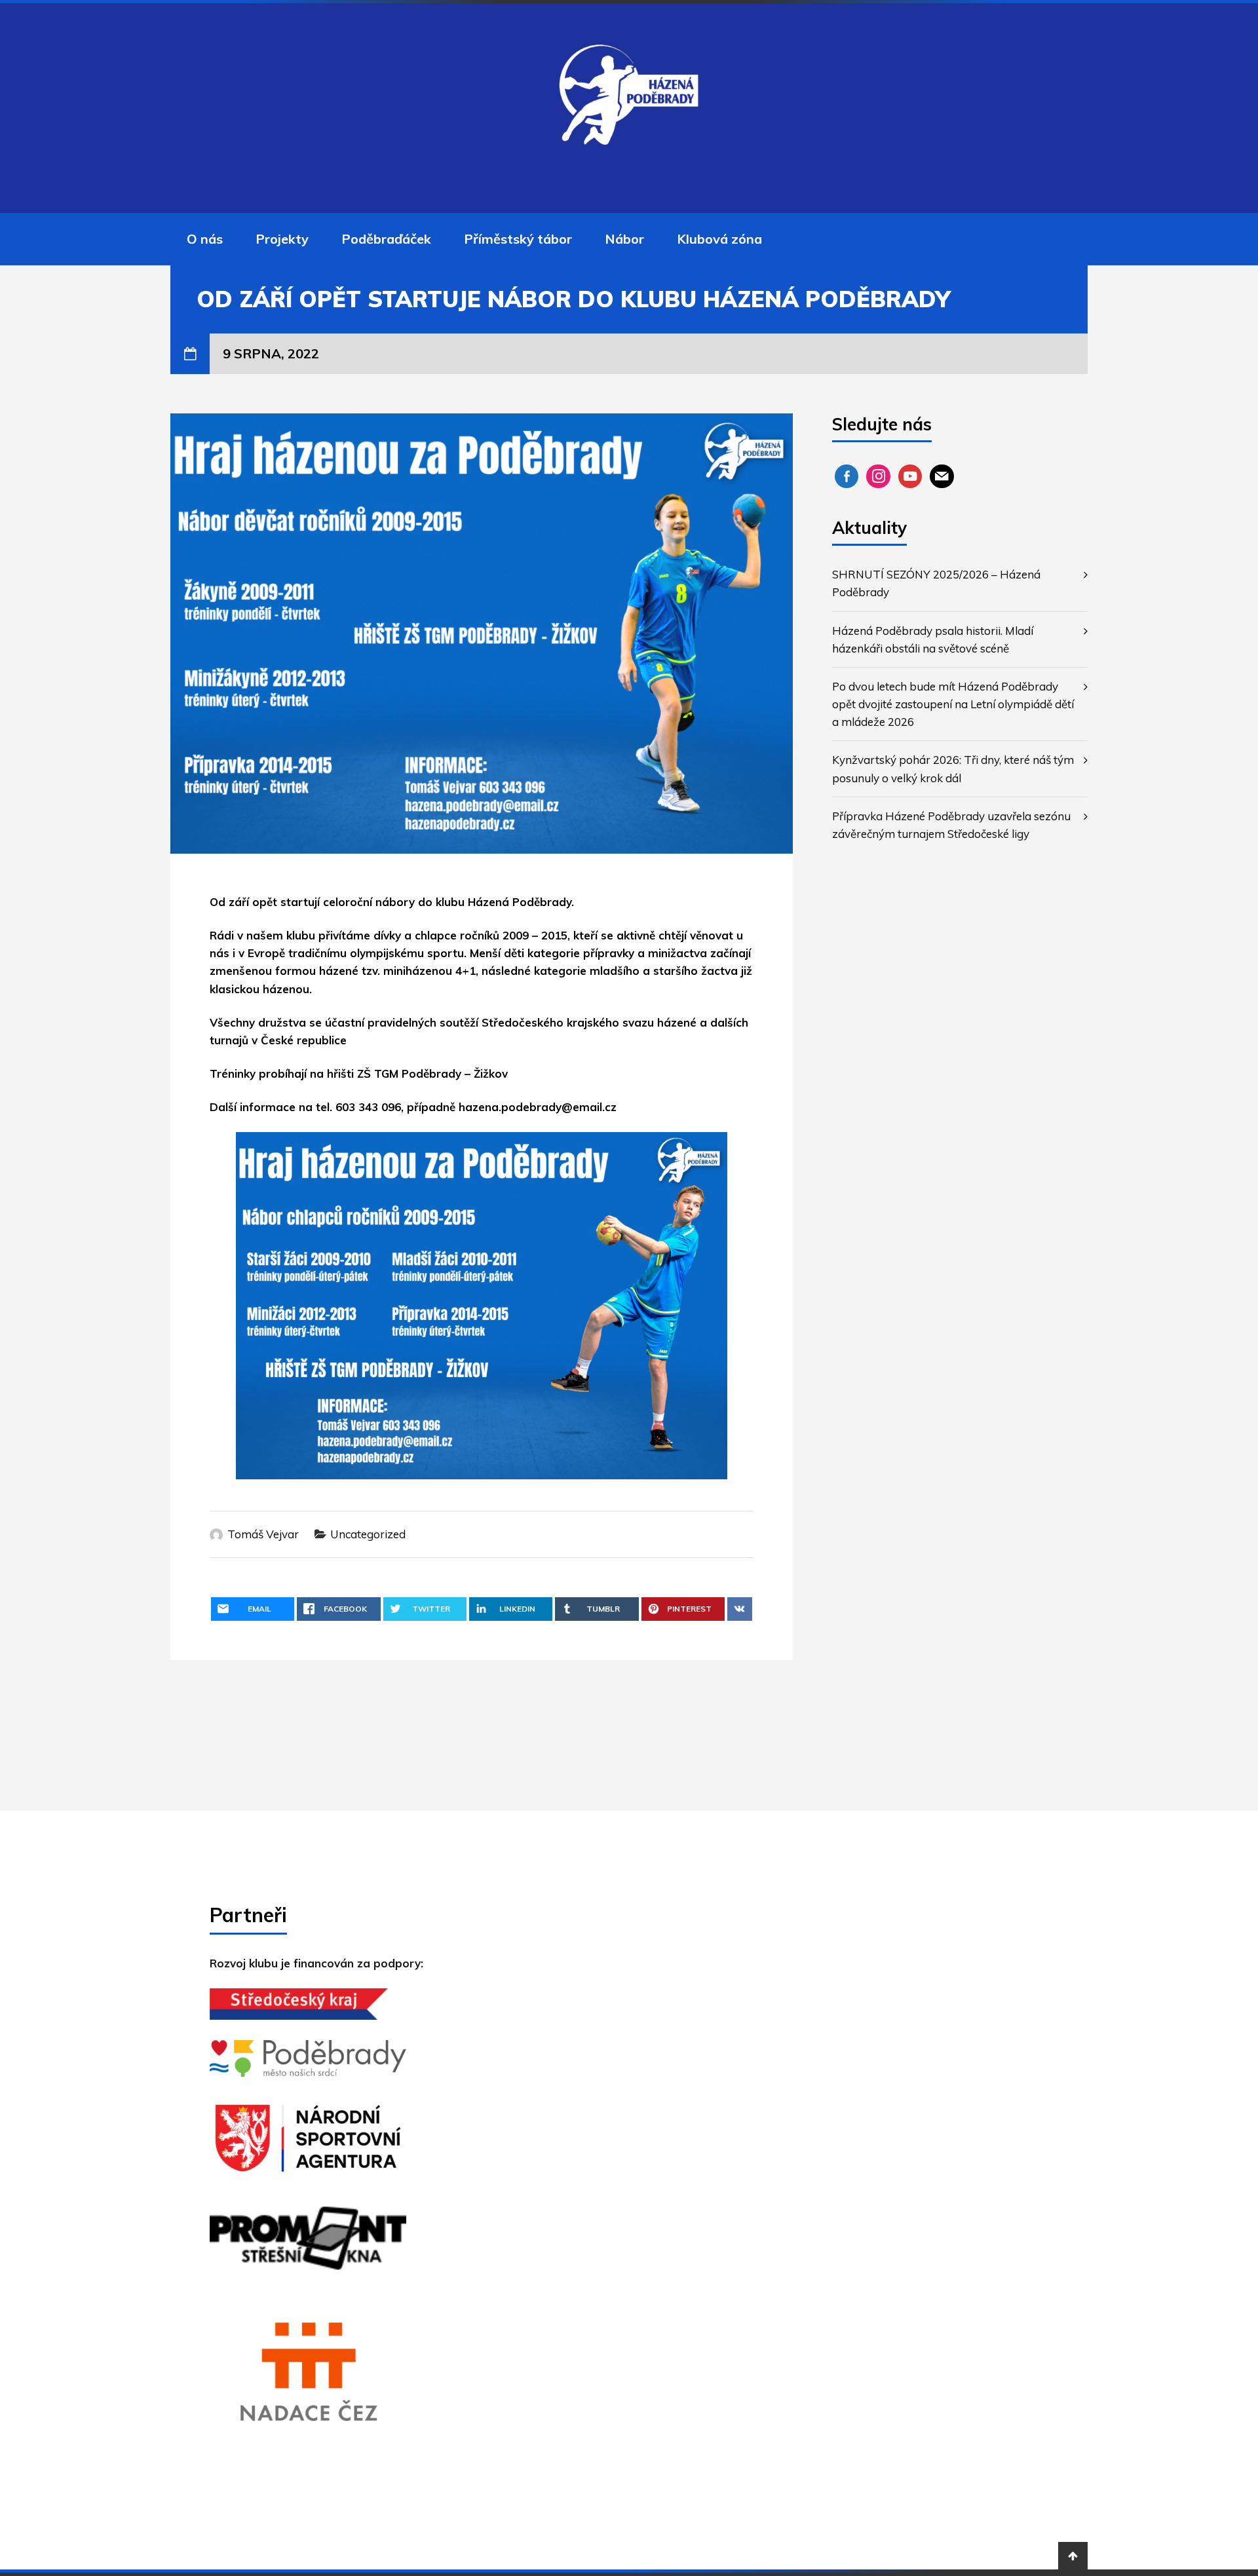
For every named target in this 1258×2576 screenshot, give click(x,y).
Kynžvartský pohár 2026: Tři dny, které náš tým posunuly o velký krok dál (953, 768)
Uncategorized (368, 1534)
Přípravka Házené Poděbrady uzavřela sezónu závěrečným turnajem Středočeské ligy (951, 825)
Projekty (282, 239)
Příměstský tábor (518, 239)
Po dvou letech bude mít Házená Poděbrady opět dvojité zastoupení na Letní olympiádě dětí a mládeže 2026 (953, 704)
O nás (205, 239)
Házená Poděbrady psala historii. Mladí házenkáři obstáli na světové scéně (933, 639)
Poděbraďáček (386, 239)
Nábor (624, 239)
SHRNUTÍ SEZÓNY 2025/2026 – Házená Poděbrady (936, 583)
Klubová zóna (719, 239)
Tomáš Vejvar (263, 1534)
